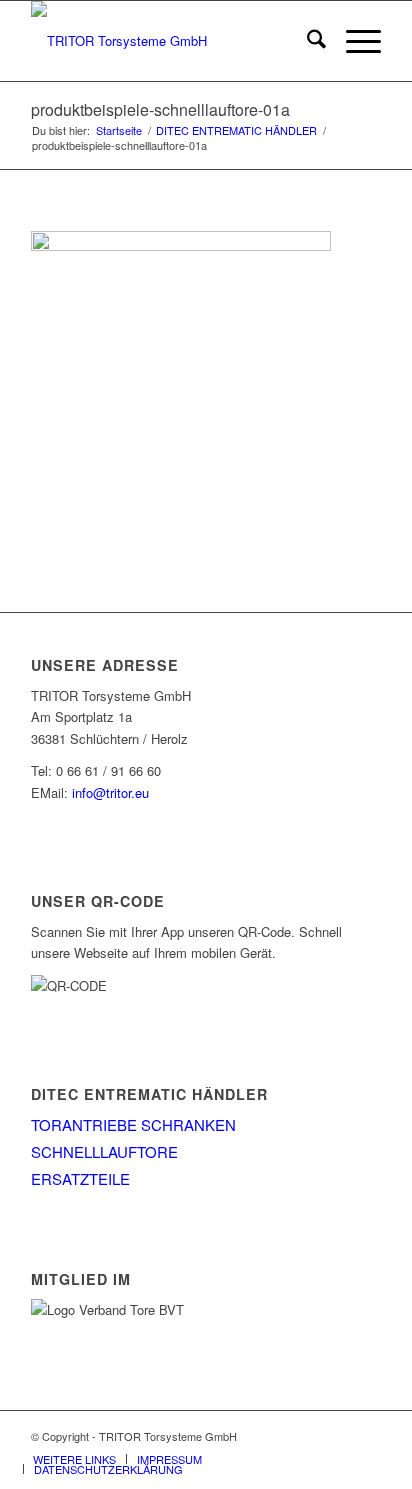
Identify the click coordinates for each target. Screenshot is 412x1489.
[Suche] (306, 41)
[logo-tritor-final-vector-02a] (171, 41)
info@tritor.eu (110, 792)
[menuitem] (306, 41)
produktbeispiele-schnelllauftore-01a (160, 109)
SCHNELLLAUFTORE (104, 1151)
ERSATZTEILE (80, 1178)
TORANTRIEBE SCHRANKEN (133, 1124)
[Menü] (353, 41)
